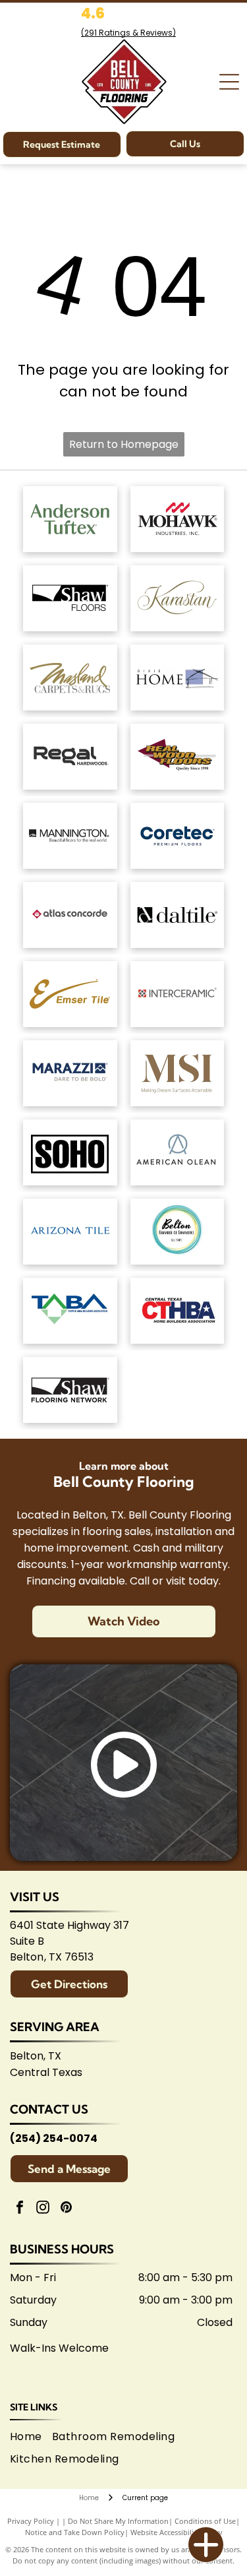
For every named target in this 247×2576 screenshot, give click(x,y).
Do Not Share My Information (118, 2521)
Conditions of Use (205, 2521)
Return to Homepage (124, 444)
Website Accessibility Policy (177, 2532)
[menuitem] (31, 2437)
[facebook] (20, 2209)
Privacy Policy (31, 2521)
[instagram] (43, 2209)
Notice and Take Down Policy (75, 2532)
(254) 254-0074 (54, 2138)
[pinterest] (66, 2209)
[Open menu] (229, 82)
